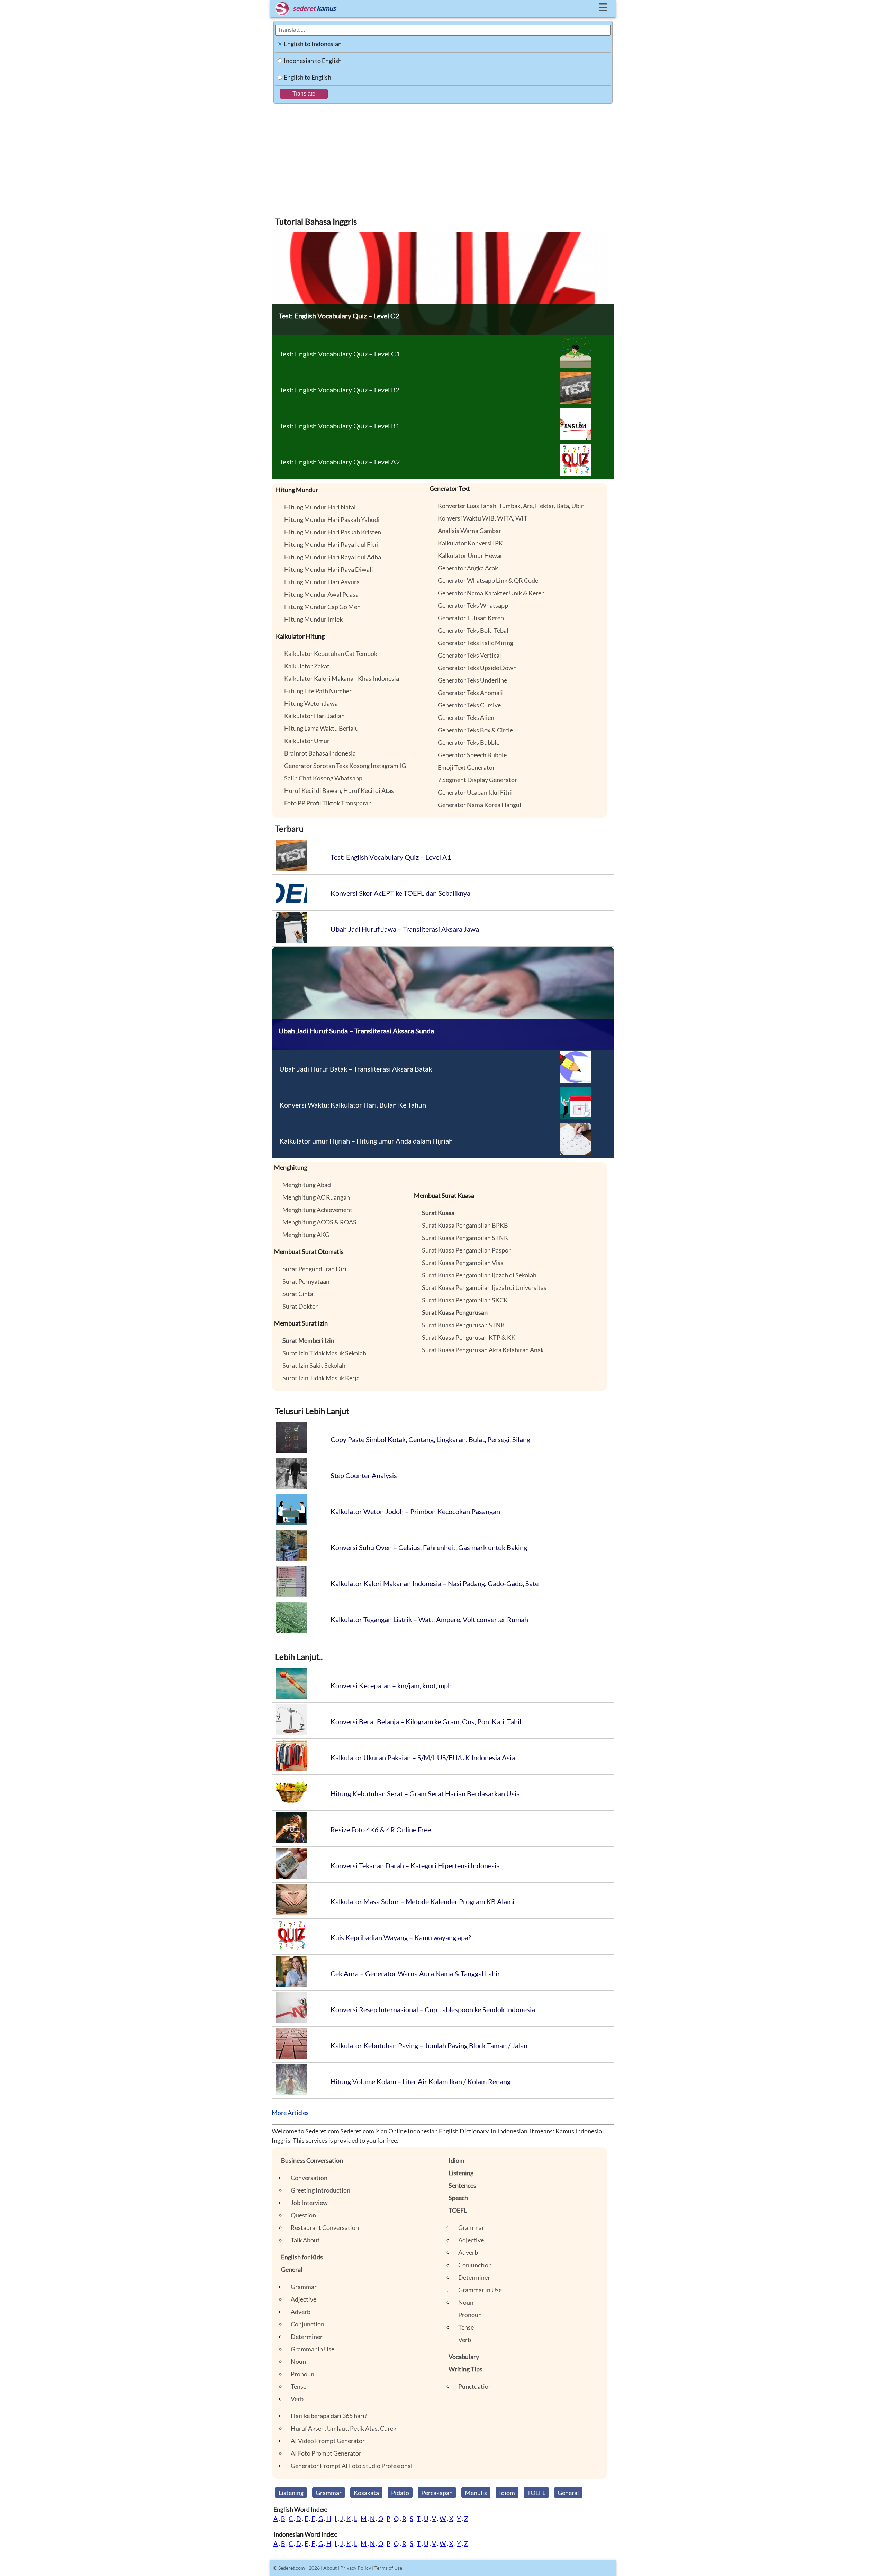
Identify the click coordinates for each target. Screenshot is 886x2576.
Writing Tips (465, 2369)
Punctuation (475, 2386)
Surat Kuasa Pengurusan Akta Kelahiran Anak (483, 1350)
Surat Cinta (298, 1294)
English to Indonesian (313, 44)
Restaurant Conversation (325, 2227)
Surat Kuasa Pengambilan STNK (465, 1238)
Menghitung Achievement (317, 1210)
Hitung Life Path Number (318, 691)
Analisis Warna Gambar (469, 531)
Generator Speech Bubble (472, 755)
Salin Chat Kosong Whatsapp (323, 778)
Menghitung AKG (306, 1235)
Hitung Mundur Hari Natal (320, 507)
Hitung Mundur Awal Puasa (321, 594)
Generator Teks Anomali (470, 693)
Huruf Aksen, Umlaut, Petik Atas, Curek (343, 2428)
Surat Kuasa (438, 1213)
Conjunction (308, 2324)
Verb (297, 2399)
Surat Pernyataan (306, 1281)
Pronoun (302, 2374)
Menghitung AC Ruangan (316, 1197)
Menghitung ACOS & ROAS (319, 1222)
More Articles (290, 2113)
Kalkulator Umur (307, 741)
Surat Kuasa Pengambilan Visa (463, 1263)
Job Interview (309, 2203)
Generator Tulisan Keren (471, 618)
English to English (308, 77)
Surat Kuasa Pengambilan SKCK (465, 1300)
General (292, 2269)
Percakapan (437, 2493)
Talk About (305, 2240)
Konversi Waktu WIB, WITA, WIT (483, 518)
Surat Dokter (300, 1306)
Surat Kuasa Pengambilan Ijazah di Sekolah (479, 1275)
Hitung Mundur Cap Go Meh (322, 607)
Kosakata (366, 2493)
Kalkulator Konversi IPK (470, 543)
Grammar (304, 2287)
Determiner (307, 2337)
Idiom (456, 2160)
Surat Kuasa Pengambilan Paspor (466, 1250)
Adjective (304, 2299)
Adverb (301, 2312)
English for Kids (302, 2257)
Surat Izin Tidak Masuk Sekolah (324, 1353)
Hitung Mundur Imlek (313, 619)
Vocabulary (464, 2357)
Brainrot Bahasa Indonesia (320, 753)
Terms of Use (388, 2568)
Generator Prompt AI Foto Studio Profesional (352, 2466)
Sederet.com (292, 2568)
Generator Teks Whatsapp (473, 605)
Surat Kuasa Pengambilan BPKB (465, 1225)
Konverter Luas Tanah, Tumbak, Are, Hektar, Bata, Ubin (511, 506)
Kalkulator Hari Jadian (314, 716)
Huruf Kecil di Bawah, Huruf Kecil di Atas (339, 790)
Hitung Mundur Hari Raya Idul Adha (333, 557)
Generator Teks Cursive (469, 705)
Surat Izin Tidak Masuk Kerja (321, 1378)
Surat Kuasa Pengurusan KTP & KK (469, 1337)
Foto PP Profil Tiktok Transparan (328, 803)
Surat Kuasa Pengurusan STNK (463, 1325)
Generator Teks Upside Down (477, 668)
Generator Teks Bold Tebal (473, 630)
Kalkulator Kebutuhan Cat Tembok (331, 653)
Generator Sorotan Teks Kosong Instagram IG (345, 766)
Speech (458, 2198)
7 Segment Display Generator (477, 780)
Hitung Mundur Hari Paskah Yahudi (332, 519)
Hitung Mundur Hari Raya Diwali (329, 569)
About (330, 2568)
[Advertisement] (443, 156)
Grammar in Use (313, 2349)
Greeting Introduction (320, 2190)
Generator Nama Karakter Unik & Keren (491, 593)
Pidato (400, 2493)
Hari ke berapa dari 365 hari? (329, 2416)
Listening (461, 2173)
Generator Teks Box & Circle (475, 730)
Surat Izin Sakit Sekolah (314, 1365)
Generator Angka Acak (468, 568)
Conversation (309, 2178)
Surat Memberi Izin (308, 1340)
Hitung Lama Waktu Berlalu (321, 728)
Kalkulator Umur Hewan (471, 555)
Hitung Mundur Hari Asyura (322, 582)
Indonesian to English (313, 61)
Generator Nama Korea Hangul (480, 805)
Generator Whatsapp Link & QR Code (488, 580)
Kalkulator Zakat (307, 666)
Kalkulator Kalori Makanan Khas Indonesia (342, 678)
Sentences (462, 2185)
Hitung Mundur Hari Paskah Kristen (333, 532)
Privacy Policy (356, 2568)
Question (303, 2215)
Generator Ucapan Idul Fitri (475, 792)
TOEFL (458, 2210)
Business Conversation (312, 2160)
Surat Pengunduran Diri (314, 1269)
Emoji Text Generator (466, 767)
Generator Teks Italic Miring (476, 643)
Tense (299, 2386)
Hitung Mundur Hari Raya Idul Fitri (331, 544)
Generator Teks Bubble (469, 742)
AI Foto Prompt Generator (326, 2453)
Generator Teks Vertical (469, 655)
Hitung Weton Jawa (311, 703)
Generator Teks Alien (466, 717)
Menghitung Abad (307, 1185)
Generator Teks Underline (472, 680)
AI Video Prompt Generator (328, 2441)
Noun (298, 2361)
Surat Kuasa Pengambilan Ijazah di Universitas (484, 1287)
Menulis (476, 2493)
